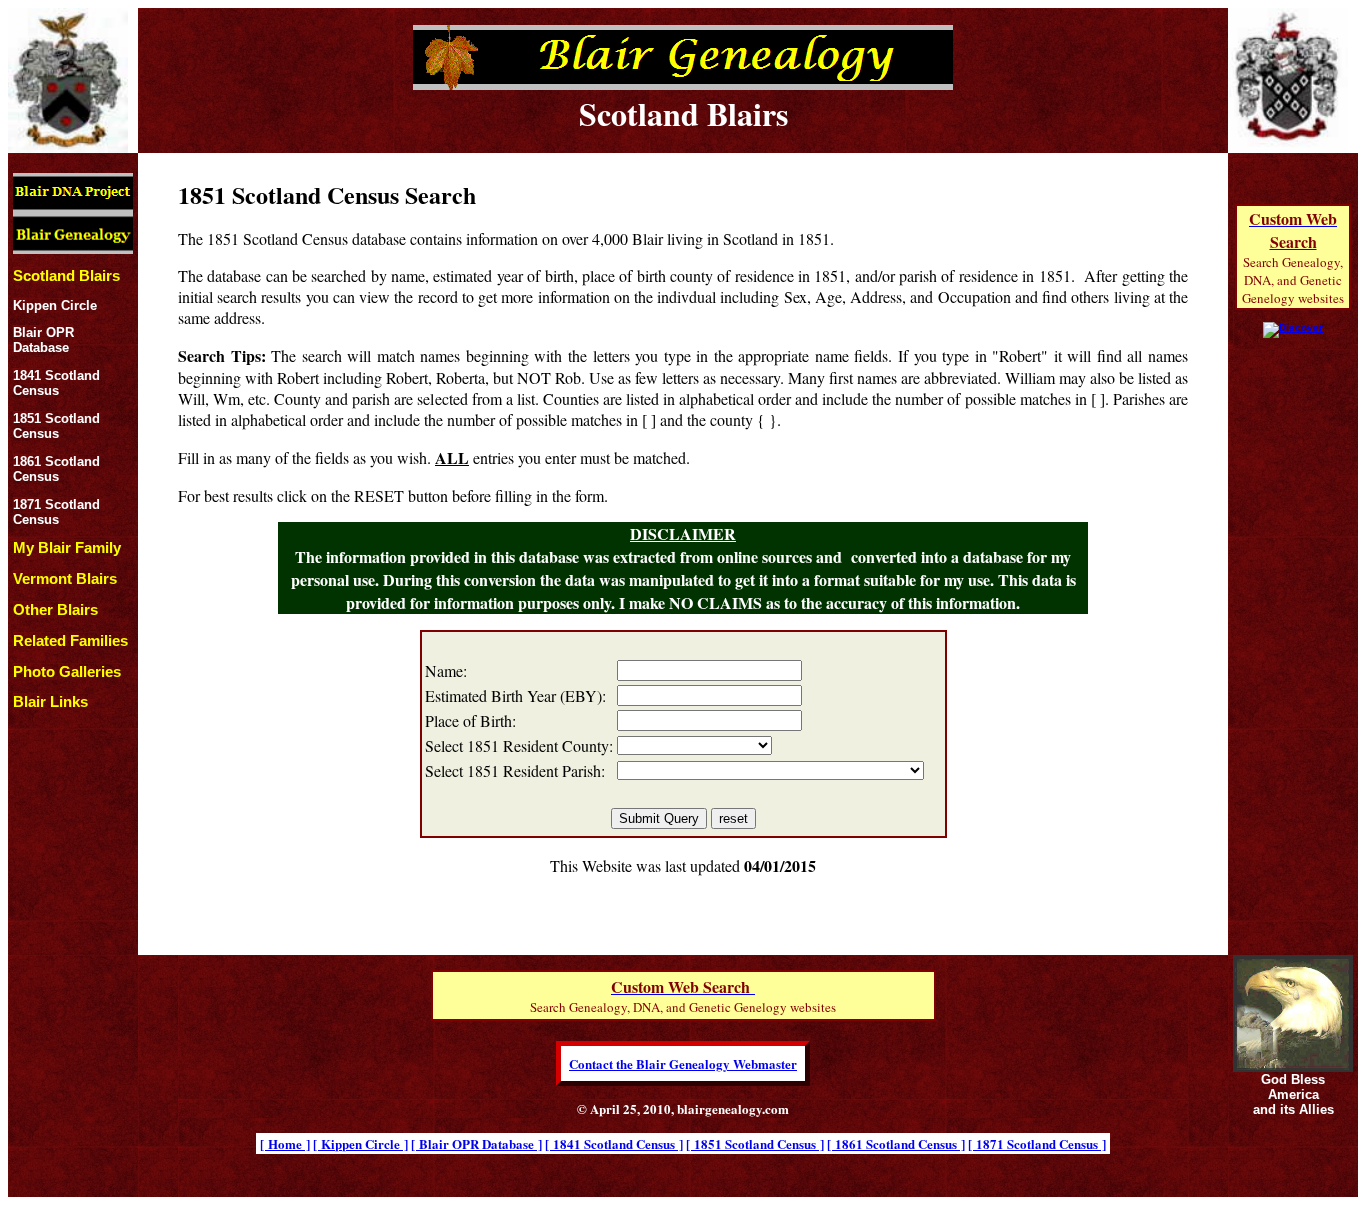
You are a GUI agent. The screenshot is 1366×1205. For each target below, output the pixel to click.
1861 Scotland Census (56, 469)
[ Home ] (285, 1143)
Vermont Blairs (65, 578)
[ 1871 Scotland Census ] (1037, 1143)
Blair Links (50, 701)
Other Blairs (55, 609)
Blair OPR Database (43, 340)
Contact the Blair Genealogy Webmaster (683, 1063)
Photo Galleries (67, 671)
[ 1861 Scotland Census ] (896, 1143)
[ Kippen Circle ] (360, 1143)
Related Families (70, 640)
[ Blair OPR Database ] (476, 1143)
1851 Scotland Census (56, 426)
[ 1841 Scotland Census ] (614, 1143)
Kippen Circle (55, 305)
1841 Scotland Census (56, 383)
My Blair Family (67, 547)
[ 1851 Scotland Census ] (755, 1143)
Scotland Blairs (66, 275)
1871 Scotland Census (56, 512)
